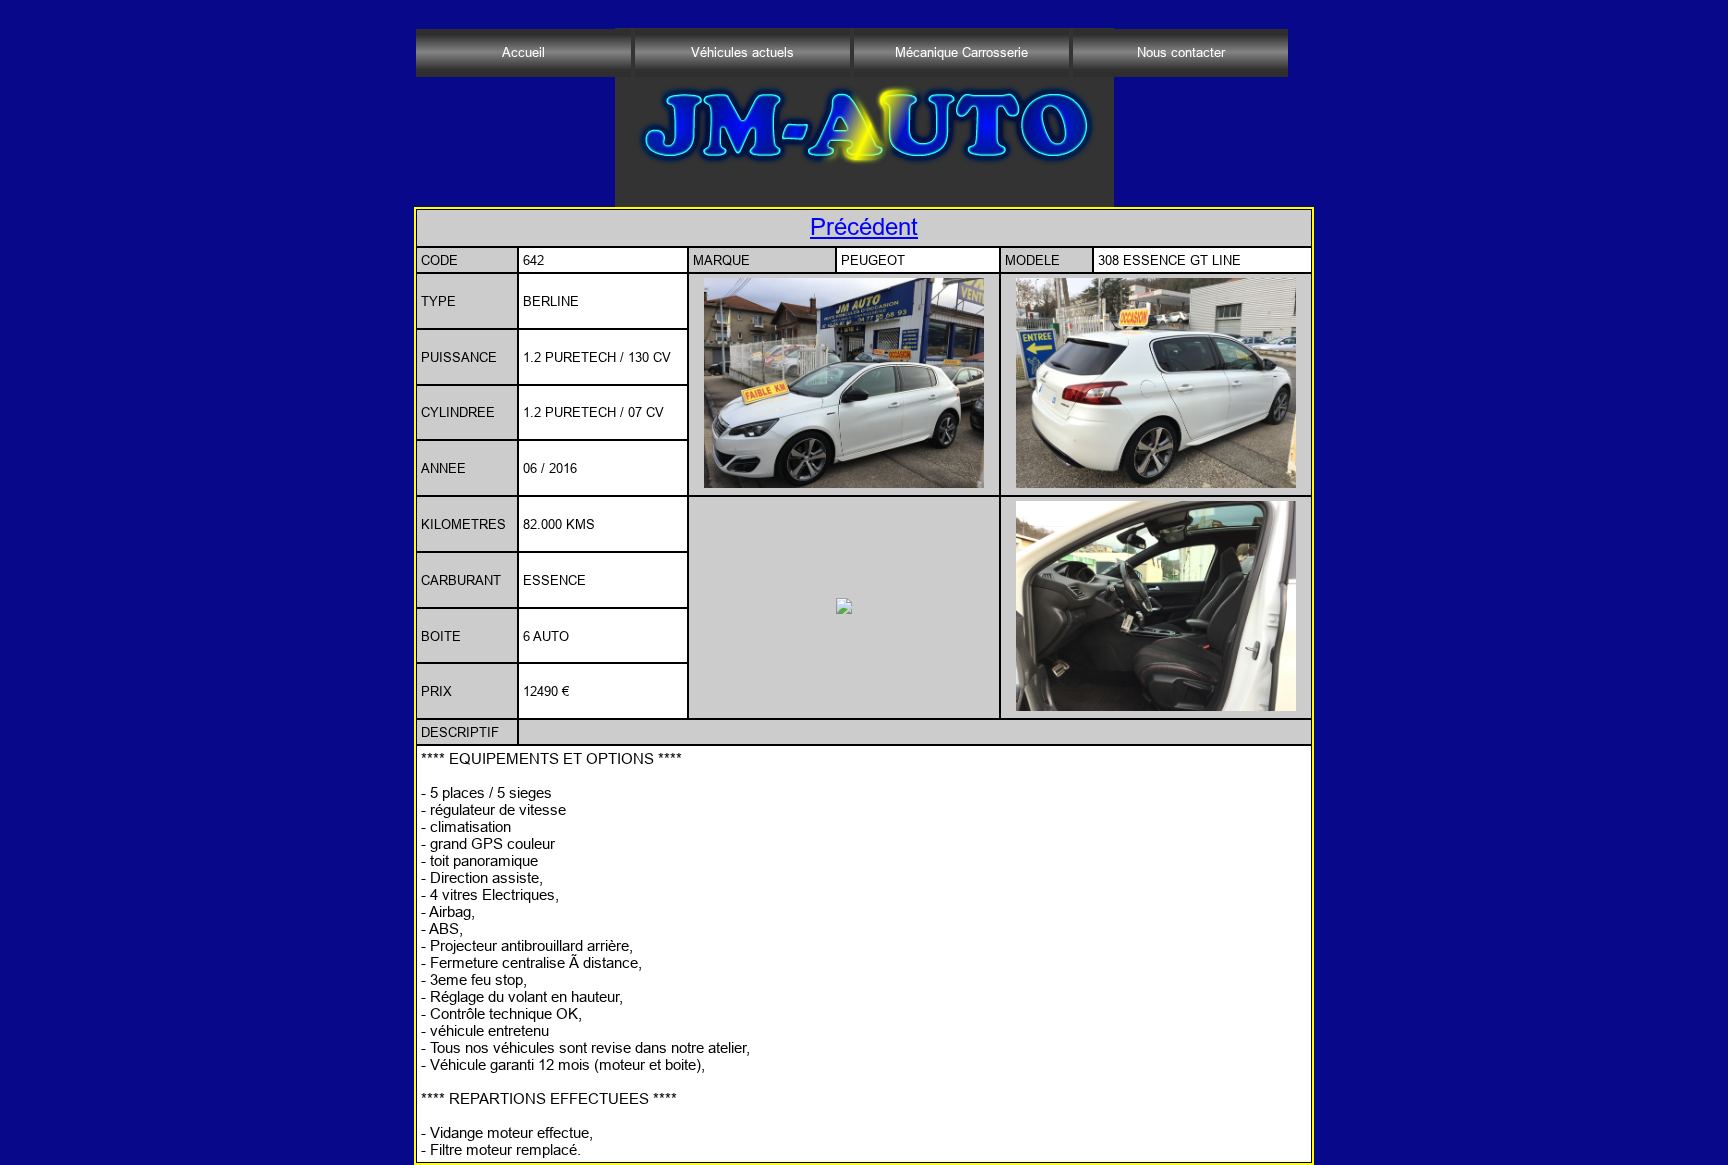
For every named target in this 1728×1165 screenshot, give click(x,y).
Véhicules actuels (742, 52)
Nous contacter (1181, 52)
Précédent (864, 227)
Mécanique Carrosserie (961, 52)
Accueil (523, 52)
